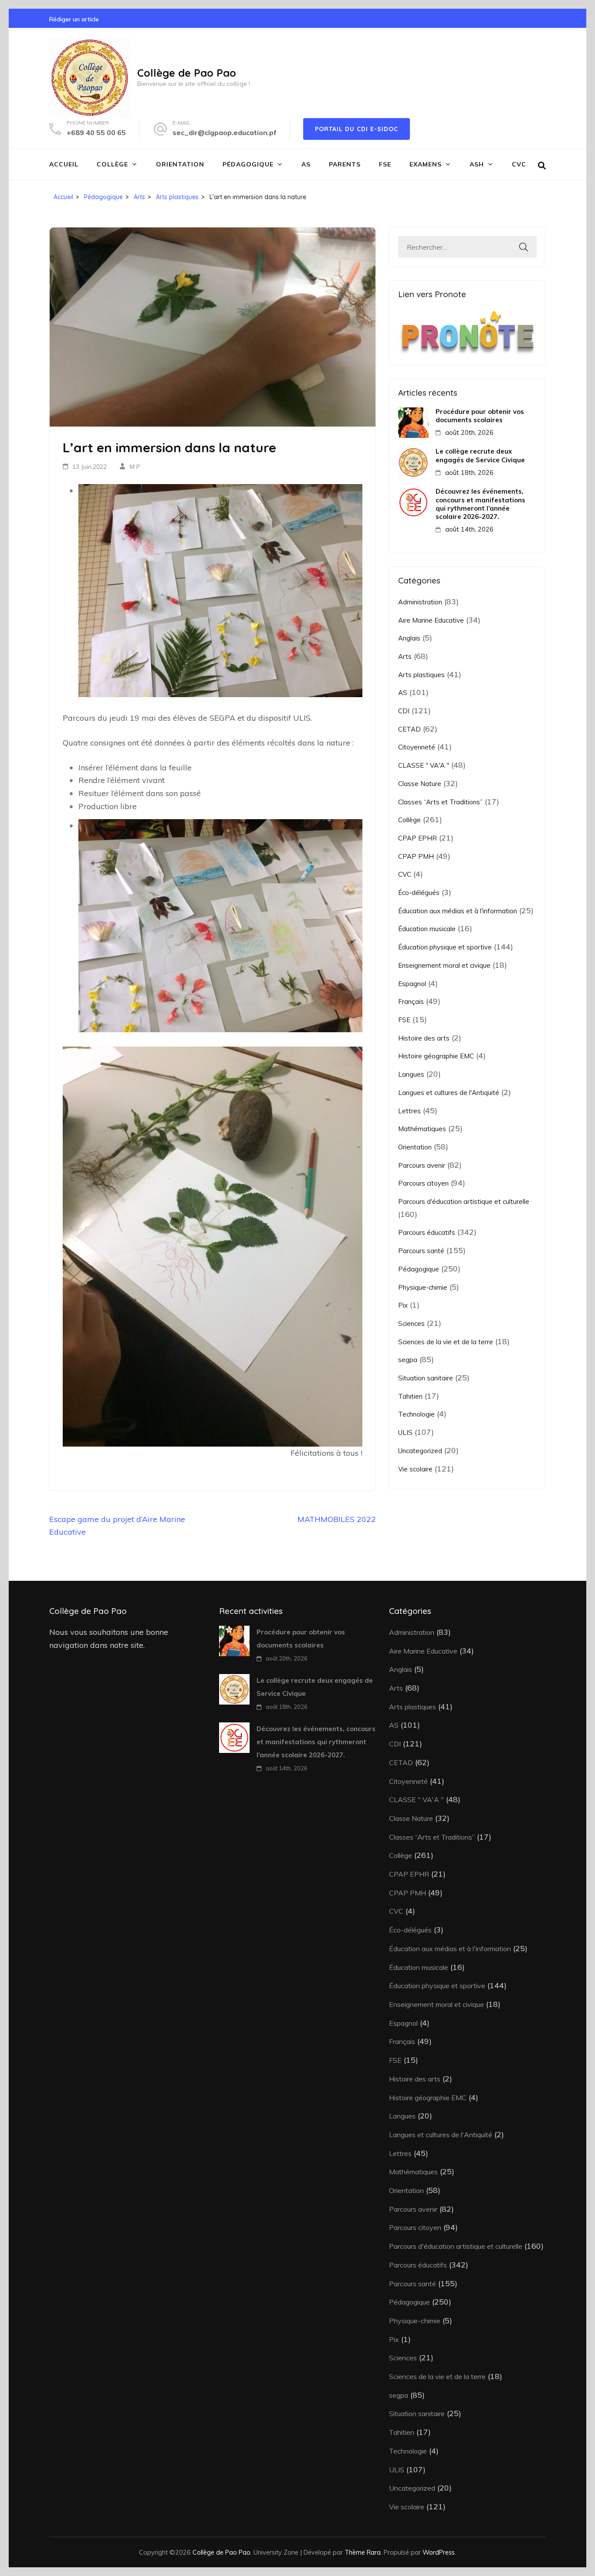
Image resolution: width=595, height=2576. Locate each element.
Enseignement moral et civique (444, 965)
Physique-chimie (423, 1287)
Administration (420, 602)
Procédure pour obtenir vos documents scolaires (480, 416)
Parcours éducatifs (427, 1232)
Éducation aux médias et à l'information (458, 911)
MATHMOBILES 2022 (337, 1519)
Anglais (409, 638)
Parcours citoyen (423, 1183)
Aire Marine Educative (431, 620)
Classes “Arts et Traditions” (440, 802)
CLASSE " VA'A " (424, 765)
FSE (385, 164)
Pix (403, 1305)
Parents (345, 164)
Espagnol (412, 984)
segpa (408, 1360)
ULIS (405, 1432)
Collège (112, 164)
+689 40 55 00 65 (96, 132)
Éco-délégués (419, 893)
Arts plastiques (421, 675)
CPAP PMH (416, 856)
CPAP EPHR (418, 838)
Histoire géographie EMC (436, 1056)
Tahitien (410, 1396)
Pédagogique (248, 164)
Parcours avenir (422, 1165)
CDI (404, 711)
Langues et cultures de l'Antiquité (449, 1093)
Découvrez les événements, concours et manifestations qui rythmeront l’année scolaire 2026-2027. (480, 504)
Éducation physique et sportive (445, 947)
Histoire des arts (424, 1038)
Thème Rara (363, 2552)
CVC (519, 164)
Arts (405, 656)
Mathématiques (422, 1129)
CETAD (409, 729)
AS (306, 164)
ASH (477, 164)
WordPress (439, 2552)
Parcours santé (421, 1251)
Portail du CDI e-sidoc (357, 129)
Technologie (416, 1414)
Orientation (180, 164)
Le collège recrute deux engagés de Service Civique (480, 455)
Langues (411, 1074)
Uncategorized (420, 1451)
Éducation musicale (427, 929)
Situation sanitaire (426, 1378)
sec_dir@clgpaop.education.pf (225, 132)
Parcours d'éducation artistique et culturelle (464, 1202)
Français (411, 1002)
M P (135, 467)
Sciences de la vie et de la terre (446, 1342)
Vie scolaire (415, 1469)
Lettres (409, 1111)
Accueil (64, 164)
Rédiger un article (74, 19)
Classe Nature (420, 784)
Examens (426, 164)
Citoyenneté (417, 747)
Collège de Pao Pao (187, 73)
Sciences (411, 1324)
